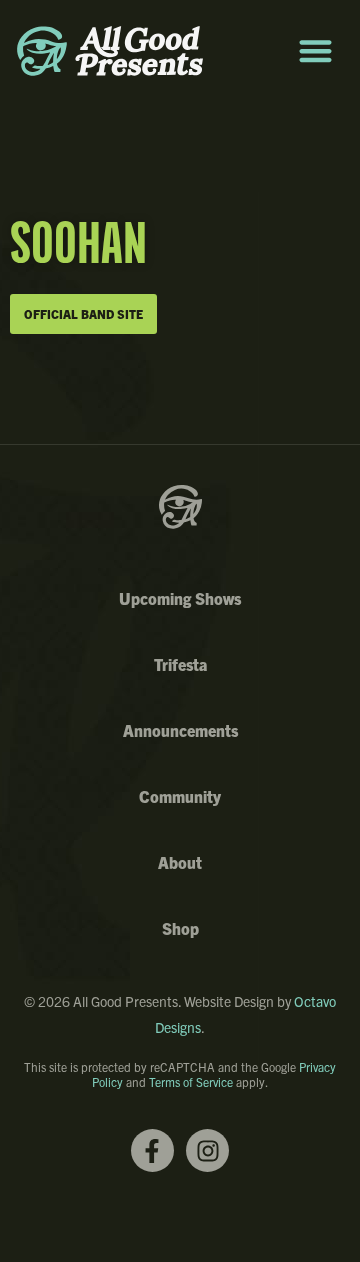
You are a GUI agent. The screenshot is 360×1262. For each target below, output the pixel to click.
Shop (180, 928)
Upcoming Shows (180, 598)
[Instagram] (207, 1150)
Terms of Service (191, 1081)
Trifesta (180, 664)
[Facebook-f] (152, 1150)
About (180, 862)
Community (180, 796)
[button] (315, 51)
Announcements (180, 730)
